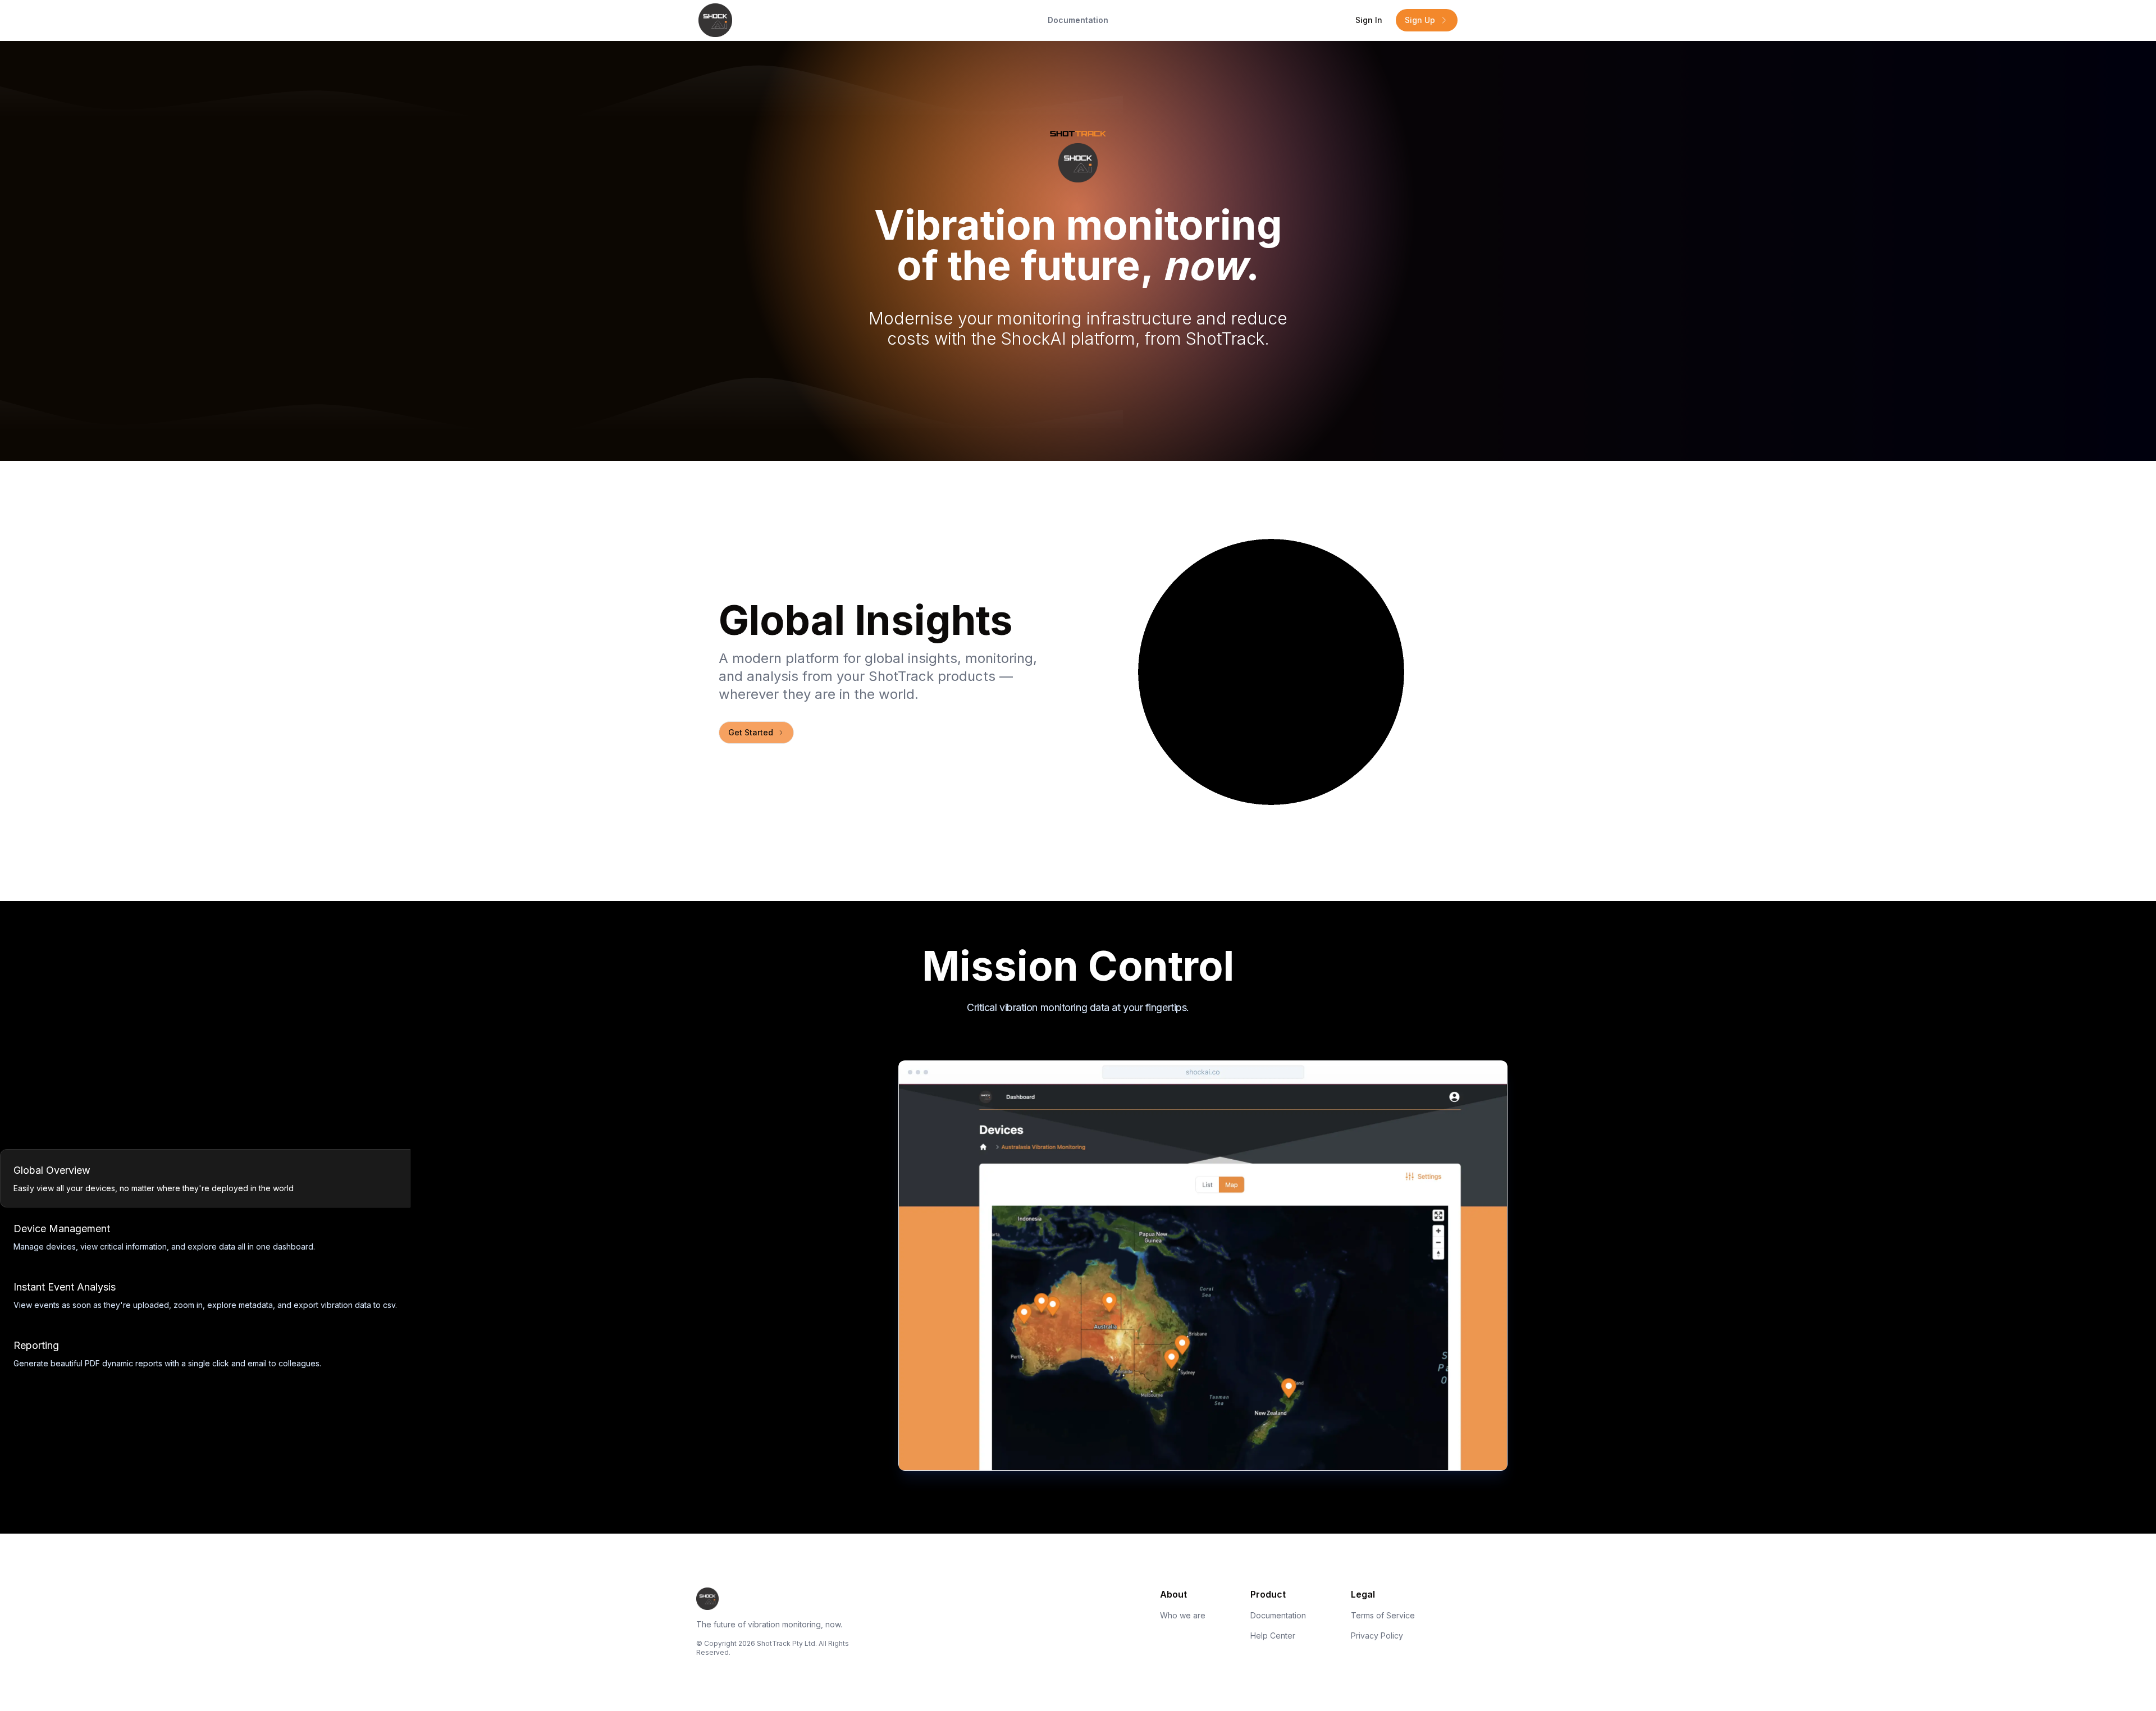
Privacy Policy (1377, 1635)
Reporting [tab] (36, 1345)
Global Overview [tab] (52, 1170)
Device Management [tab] (62, 1229)
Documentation (1078, 20)
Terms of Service (1383, 1615)
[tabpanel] (1527, 1266)
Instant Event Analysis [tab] (65, 1287)
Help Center (1273, 1635)
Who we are (1183, 1615)
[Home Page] (825, 20)
